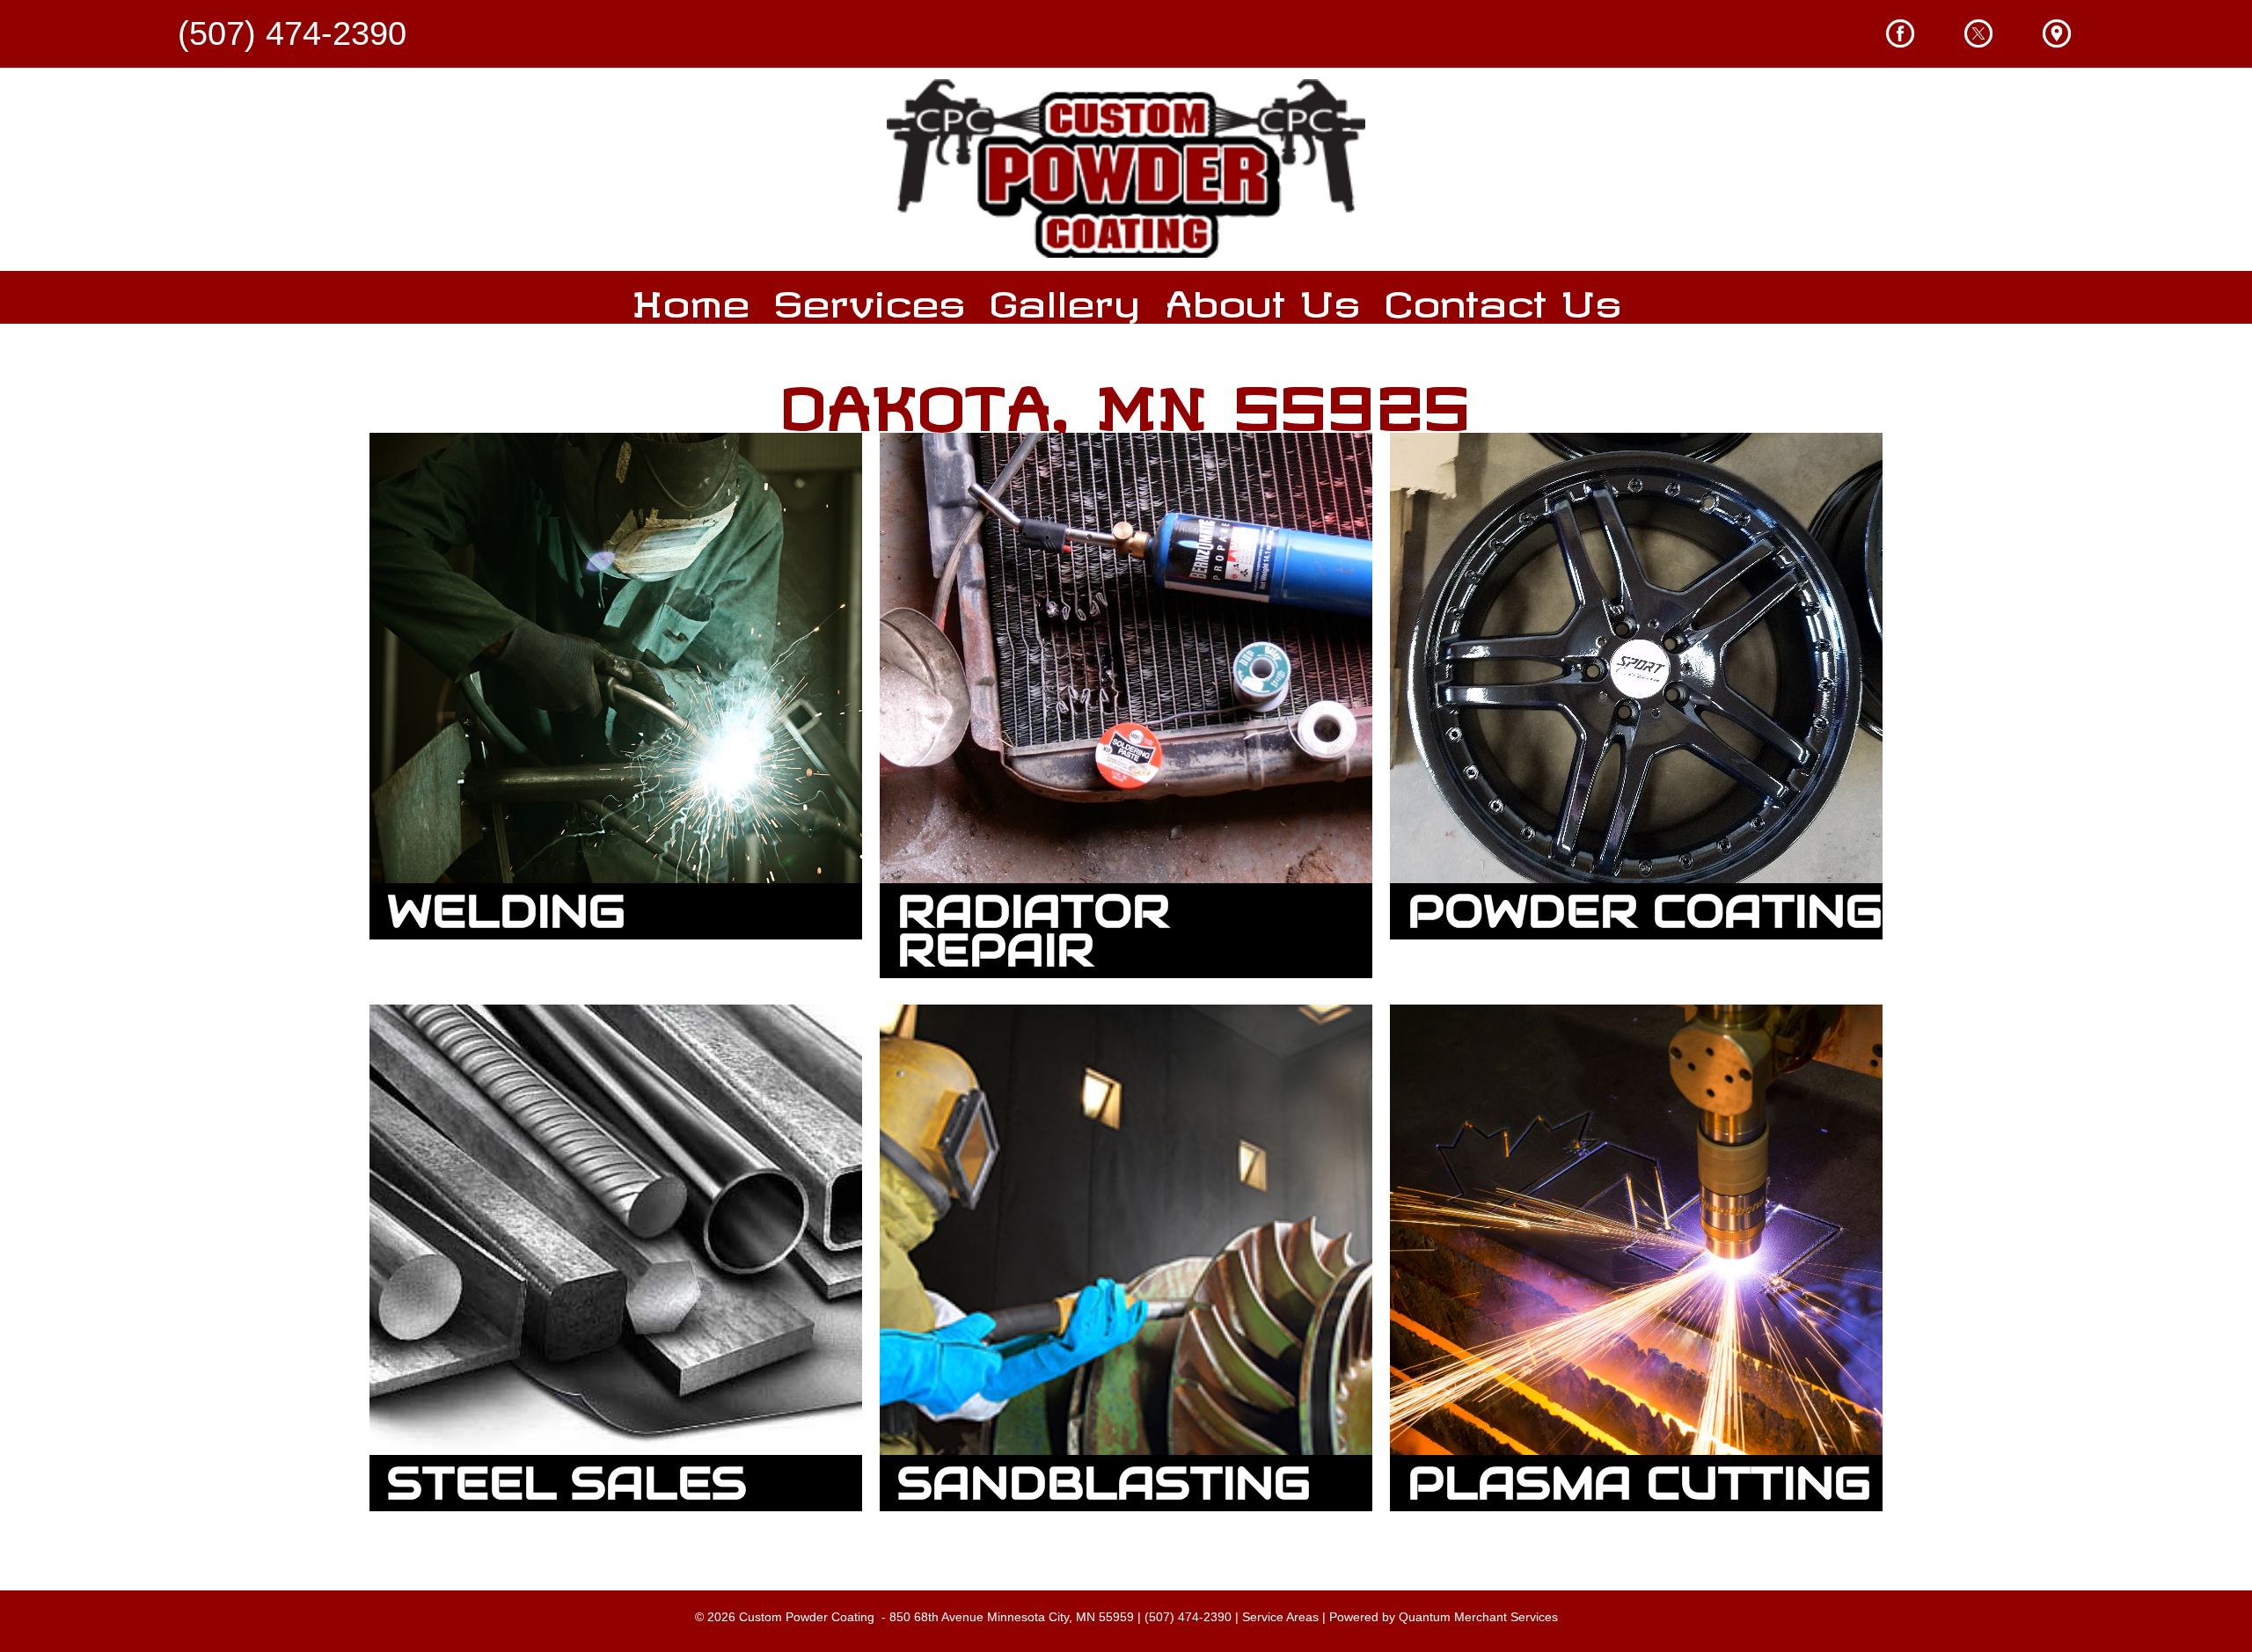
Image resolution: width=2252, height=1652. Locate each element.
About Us (1262, 297)
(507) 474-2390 (1188, 1617)
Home (691, 297)
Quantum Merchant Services (1478, 1617)
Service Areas (1280, 1617)
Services (870, 297)
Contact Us (1503, 297)
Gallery (1065, 297)
